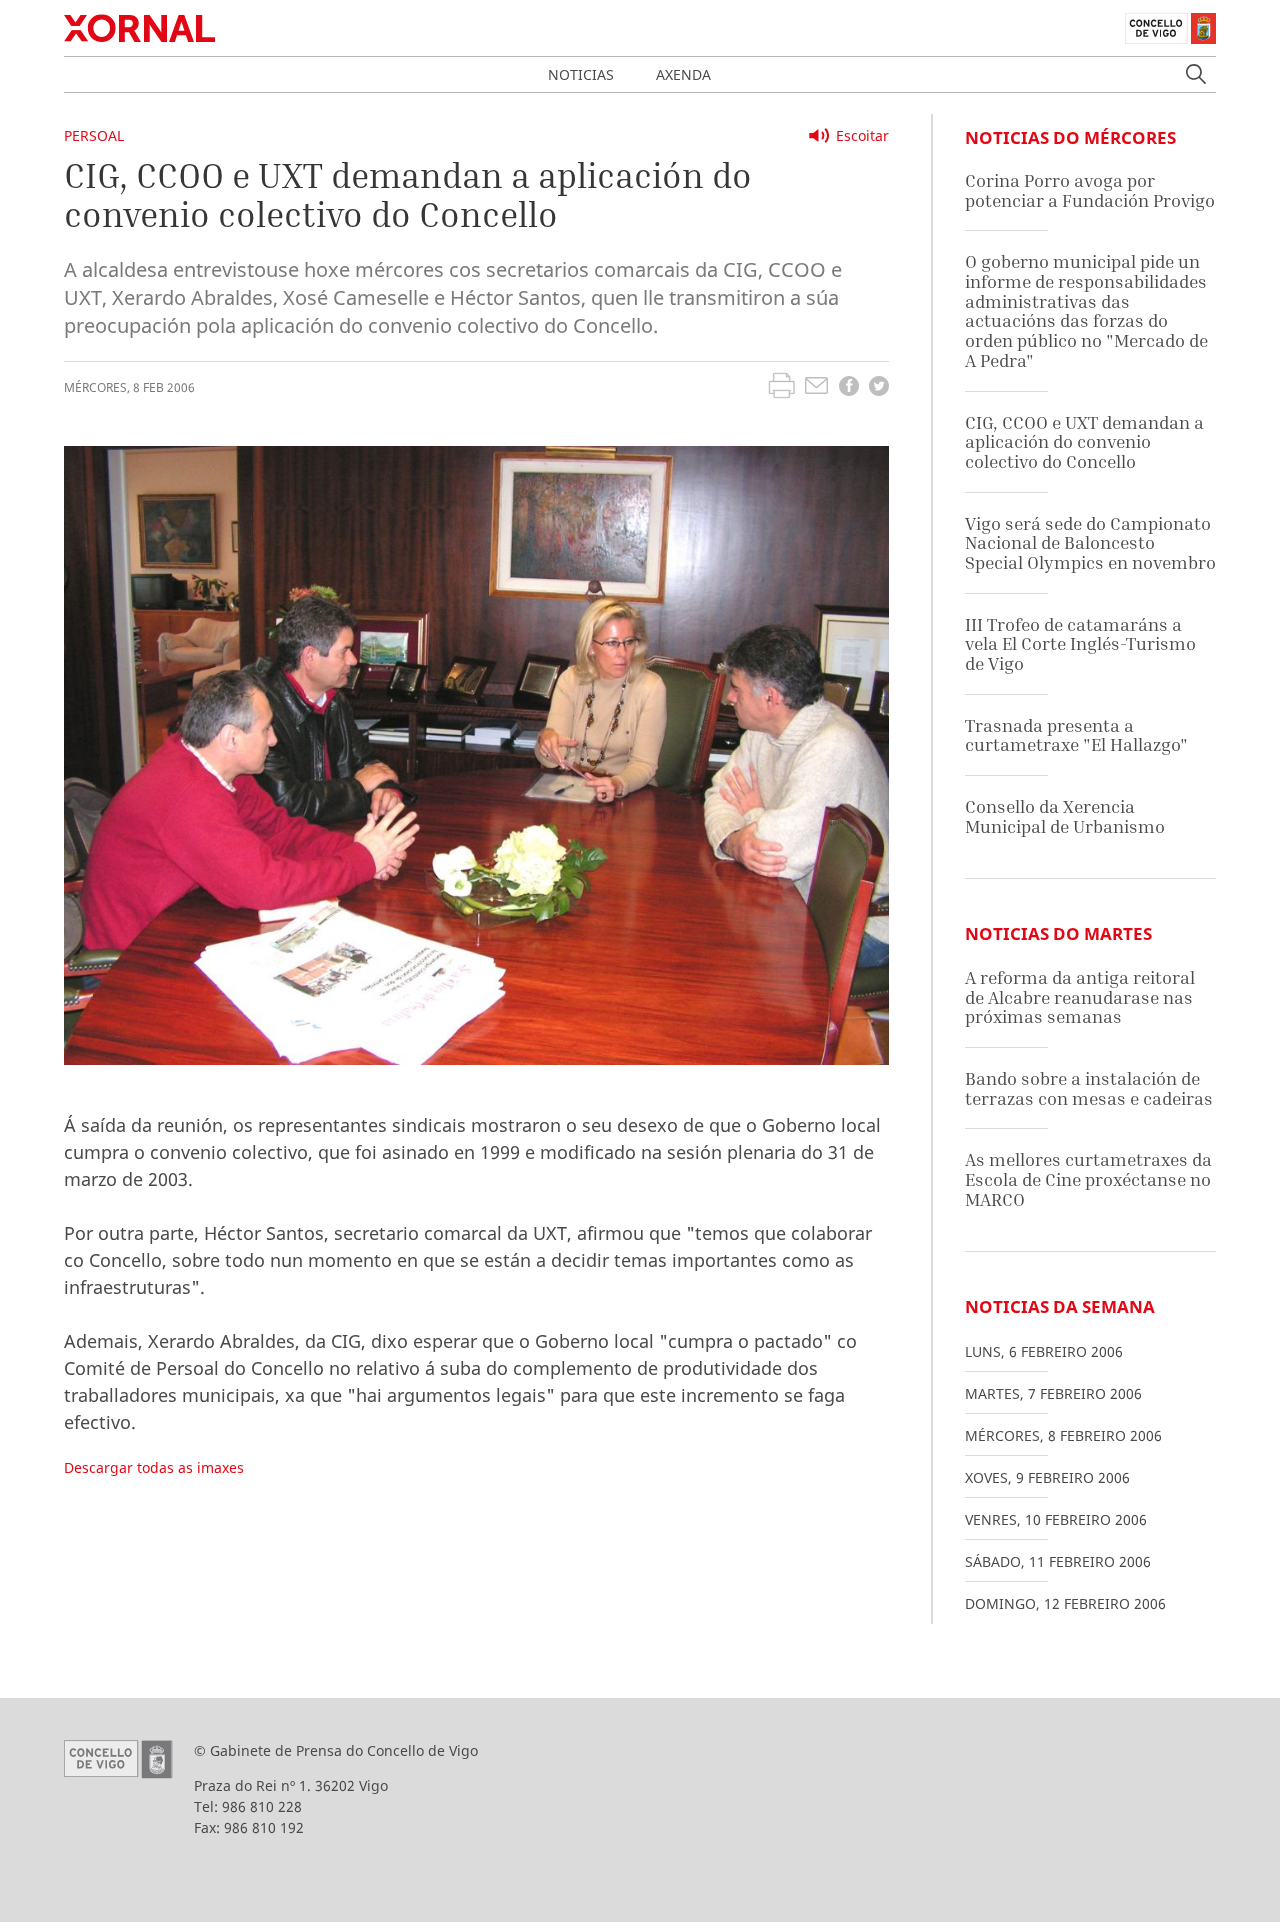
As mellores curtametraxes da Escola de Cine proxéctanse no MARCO (1088, 1179)
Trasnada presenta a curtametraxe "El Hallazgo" (1076, 735)
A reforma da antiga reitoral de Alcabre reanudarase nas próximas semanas (1080, 997)
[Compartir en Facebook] (849, 388)
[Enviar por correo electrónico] (816, 388)
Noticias (581, 74)
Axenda (683, 74)
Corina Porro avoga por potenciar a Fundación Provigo (1090, 190)
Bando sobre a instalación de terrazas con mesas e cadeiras (1089, 1088)
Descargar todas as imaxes (154, 1467)
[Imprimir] (781, 388)
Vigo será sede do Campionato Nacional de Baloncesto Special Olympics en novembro (1090, 543)
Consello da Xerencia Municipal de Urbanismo (1065, 816)
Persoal (94, 135)
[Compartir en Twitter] (879, 388)
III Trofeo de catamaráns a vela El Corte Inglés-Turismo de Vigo (1080, 644)
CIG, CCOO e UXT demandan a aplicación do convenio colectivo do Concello (1084, 442)
